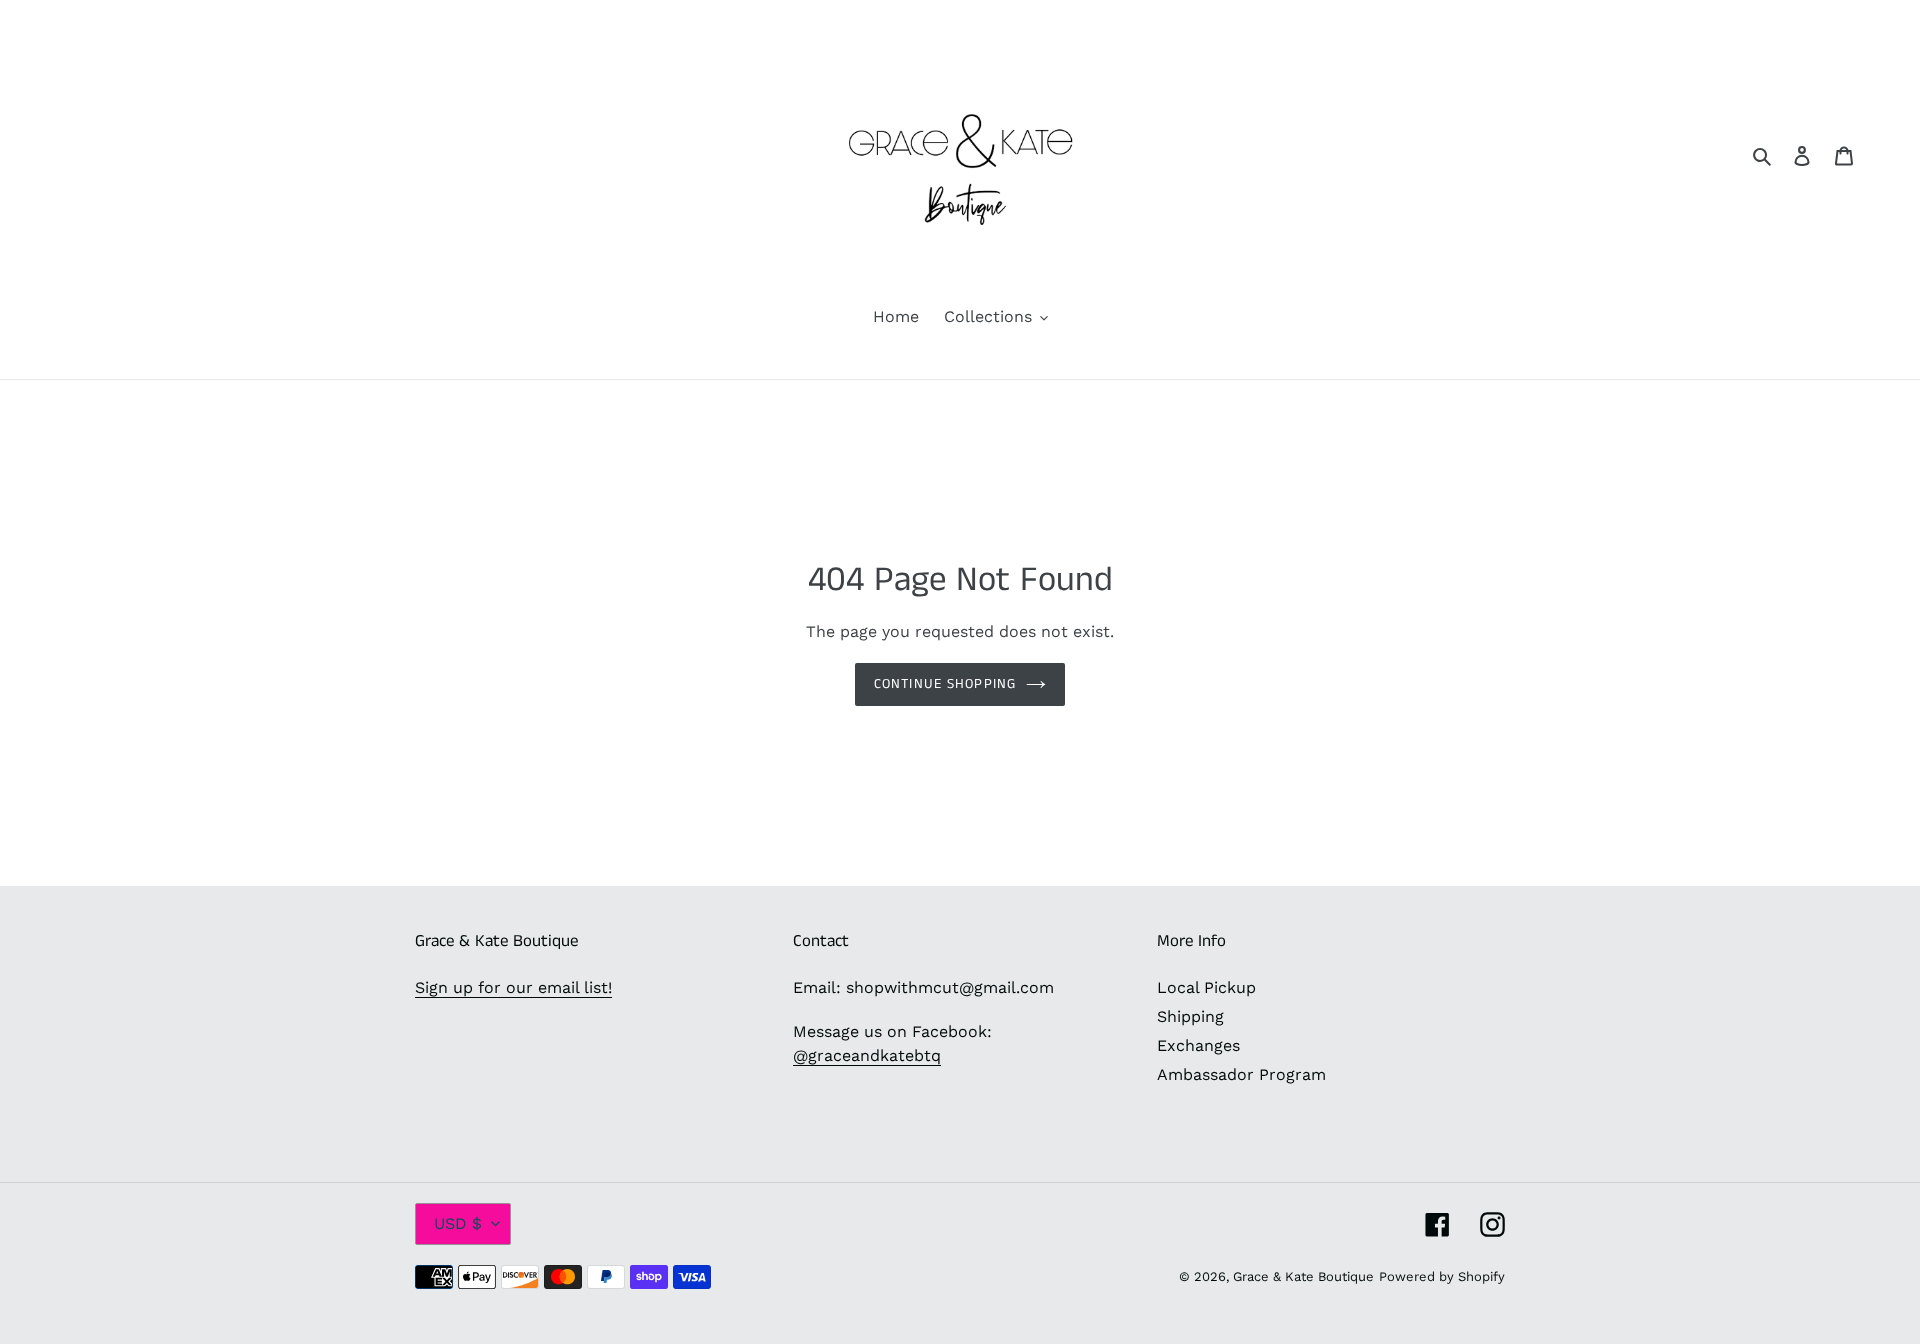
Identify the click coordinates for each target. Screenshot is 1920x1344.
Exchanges (1198, 1045)
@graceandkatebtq (867, 1055)
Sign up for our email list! (513, 987)
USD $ (458, 1223)
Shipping (1190, 1016)
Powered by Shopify (1442, 1276)
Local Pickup (1206, 987)
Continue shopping (945, 684)
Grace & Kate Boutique (1303, 1276)
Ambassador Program (1241, 1074)
